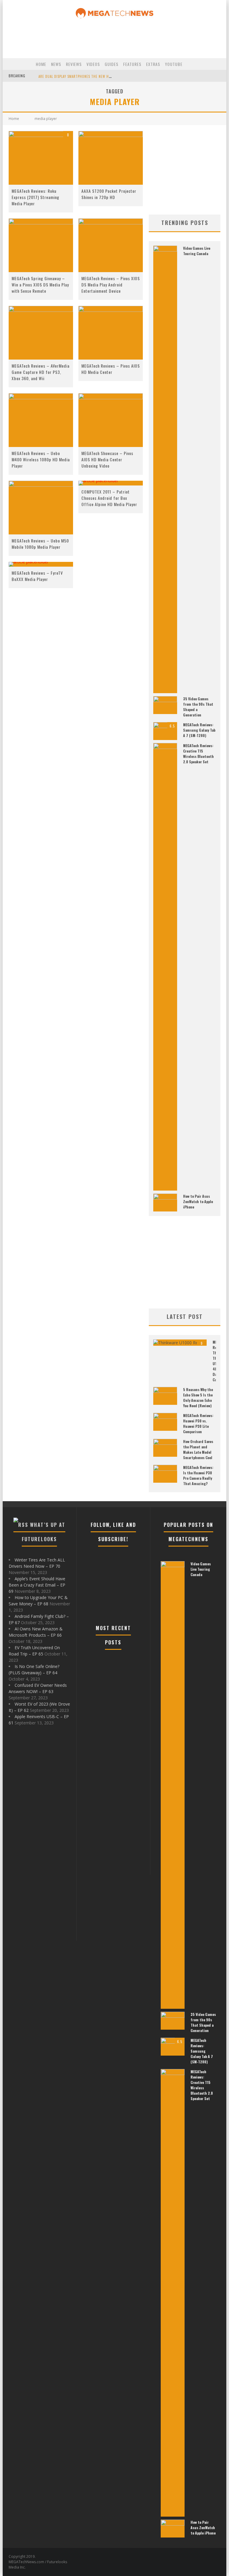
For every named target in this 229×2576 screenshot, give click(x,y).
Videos (93, 64)
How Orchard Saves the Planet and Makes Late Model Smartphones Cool (198, 1449)
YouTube (174, 64)
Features (132, 64)
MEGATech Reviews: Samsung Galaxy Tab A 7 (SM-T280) (199, 730)
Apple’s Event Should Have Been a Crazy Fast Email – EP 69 (37, 1585)
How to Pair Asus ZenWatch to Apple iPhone (198, 1201)
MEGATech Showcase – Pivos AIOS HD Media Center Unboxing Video (107, 459)
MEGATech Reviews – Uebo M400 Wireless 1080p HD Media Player (41, 459)
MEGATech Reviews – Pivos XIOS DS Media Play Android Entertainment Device (111, 285)
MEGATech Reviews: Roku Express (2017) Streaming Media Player (35, 197)
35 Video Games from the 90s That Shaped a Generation (203, 2022)
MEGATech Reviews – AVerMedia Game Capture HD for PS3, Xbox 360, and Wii (41, 372)
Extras (153, 64)
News (56, 64)
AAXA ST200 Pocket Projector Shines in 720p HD (109, 194)
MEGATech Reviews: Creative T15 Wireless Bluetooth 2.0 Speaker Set (198, 754)
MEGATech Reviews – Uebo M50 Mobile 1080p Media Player (40, 544)
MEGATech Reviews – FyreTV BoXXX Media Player (37, 576)
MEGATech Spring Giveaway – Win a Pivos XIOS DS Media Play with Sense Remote (40, 285)
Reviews (74, 64)
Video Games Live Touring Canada (197, 251)
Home (41, 64)
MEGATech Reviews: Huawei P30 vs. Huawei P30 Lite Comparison (198, 1423)
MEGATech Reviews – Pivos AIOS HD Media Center (111, 369)
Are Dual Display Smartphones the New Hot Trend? (82, 76)
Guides (112, 64)
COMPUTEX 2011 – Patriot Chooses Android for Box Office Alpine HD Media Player (109, 498)
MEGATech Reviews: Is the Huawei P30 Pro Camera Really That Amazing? (198, 1475)
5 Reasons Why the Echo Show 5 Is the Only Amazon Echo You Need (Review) (198, 1398)
